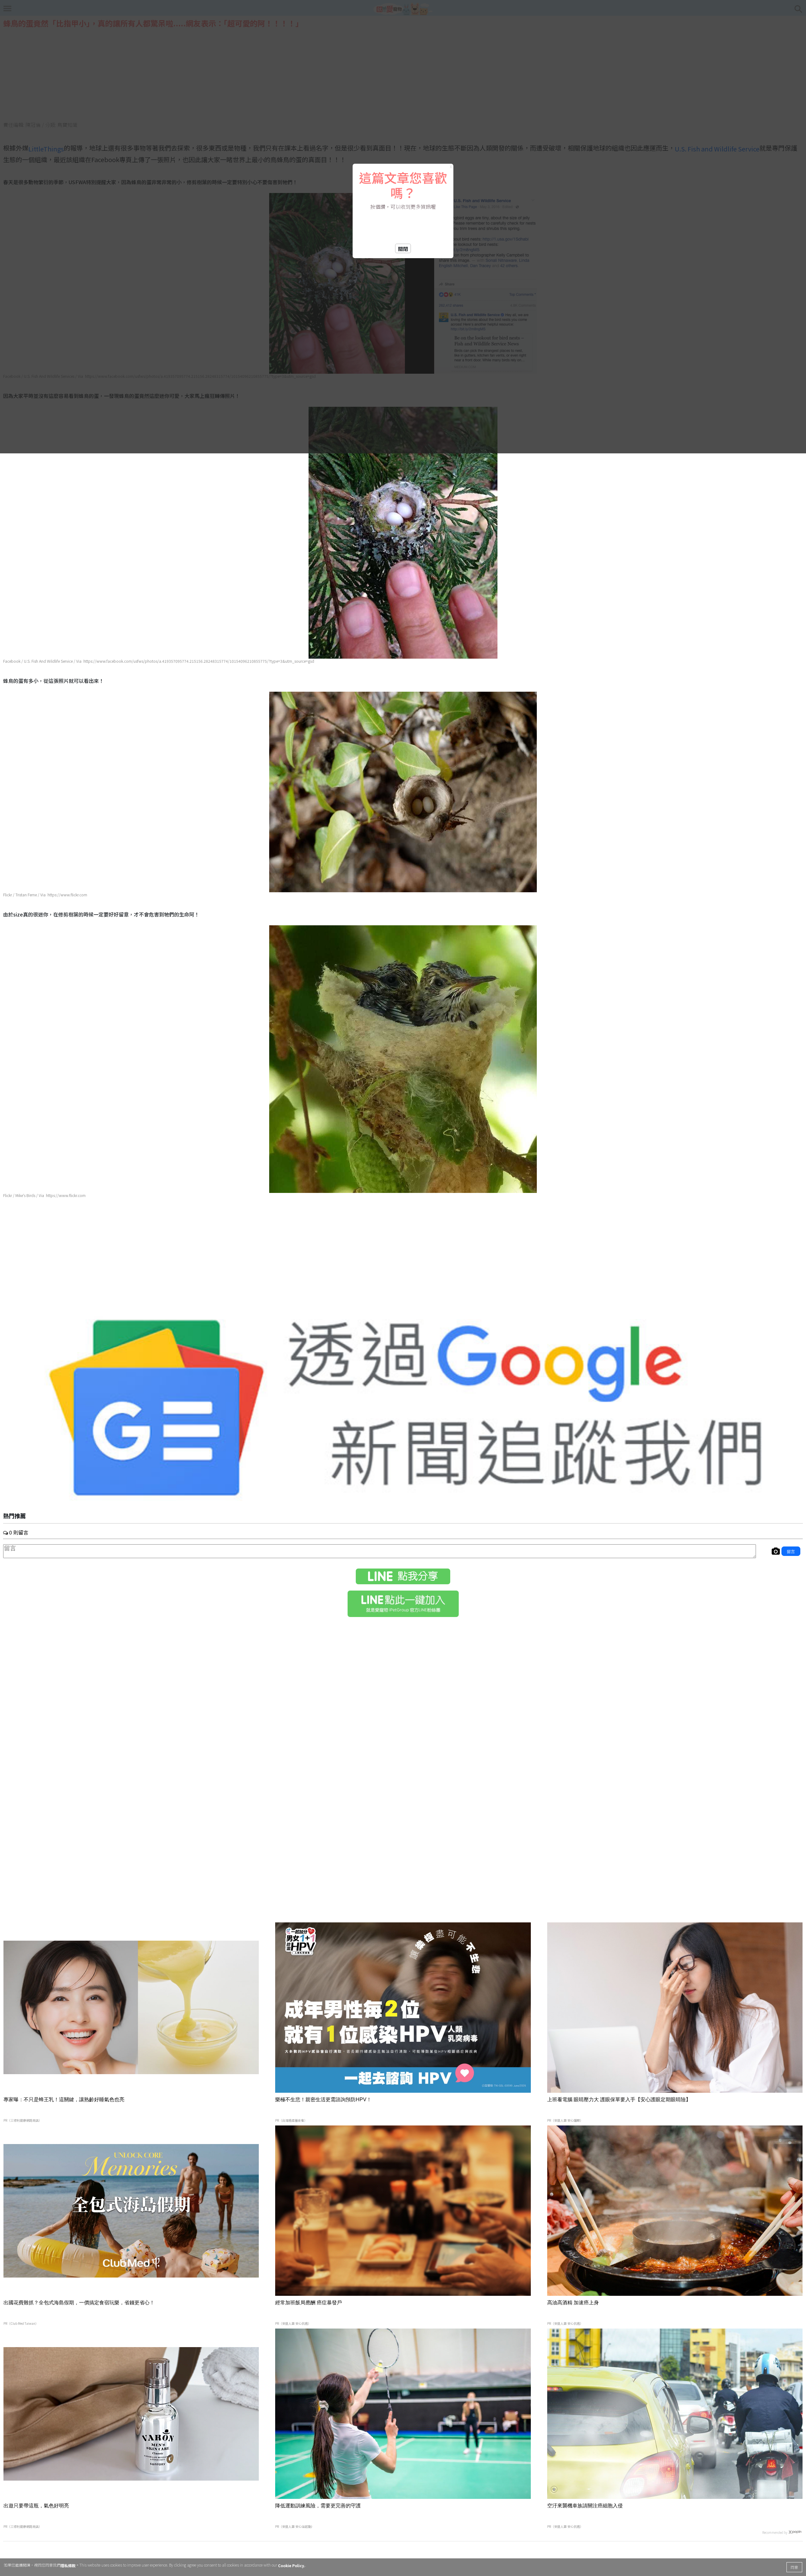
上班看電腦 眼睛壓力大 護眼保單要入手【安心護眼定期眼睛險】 (619, 2099)
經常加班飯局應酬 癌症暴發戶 (309, 2303)
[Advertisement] (403, 1256)
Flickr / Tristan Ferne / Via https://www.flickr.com (45, 895)
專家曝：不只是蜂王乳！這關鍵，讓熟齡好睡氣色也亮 (64, 2099)
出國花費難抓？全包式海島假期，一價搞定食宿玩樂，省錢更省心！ (79, 2303)
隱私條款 (68, 2565)
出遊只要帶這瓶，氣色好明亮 (36, 2506)
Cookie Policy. (292, 2565)
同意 (794, 2567)
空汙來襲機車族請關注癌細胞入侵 (585, 2506)
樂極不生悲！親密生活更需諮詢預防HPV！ (323, 2099)
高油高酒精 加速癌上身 (573, 2303)
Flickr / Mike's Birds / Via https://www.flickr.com (44, 1195)
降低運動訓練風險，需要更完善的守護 (318, 2506)
